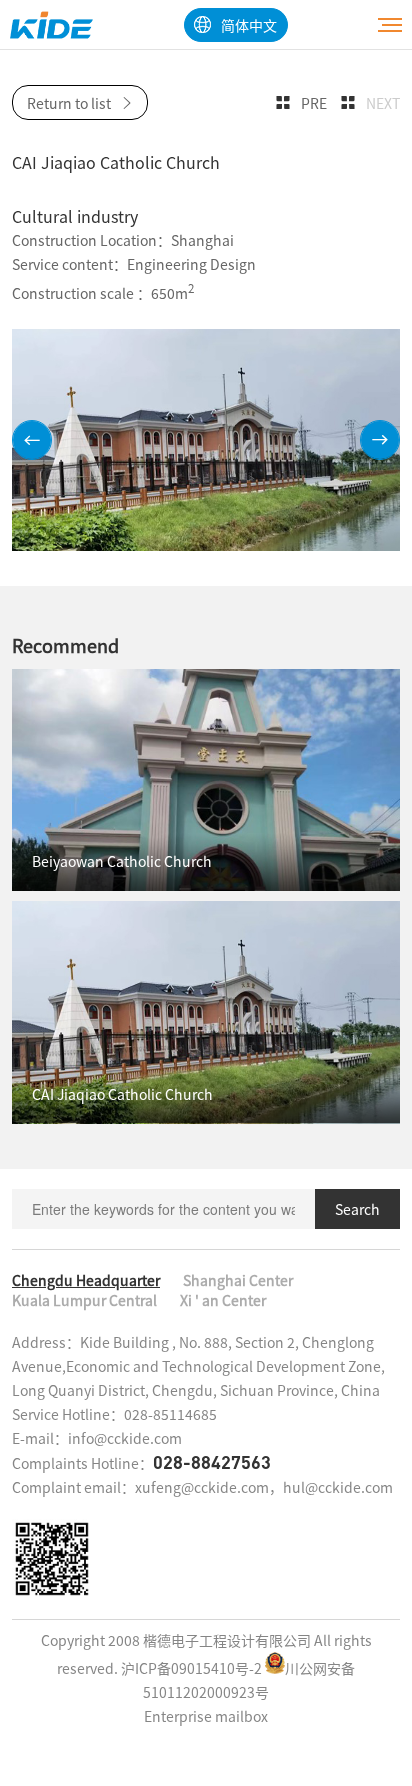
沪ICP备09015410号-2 (191, 1668)
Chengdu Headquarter (86, 1280)
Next (383, 103)
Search (357, 1209)
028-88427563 (212, 1462)
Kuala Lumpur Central (84, 1300)
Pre (314, 103)
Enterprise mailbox (206, 1716)
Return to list (69, 103)
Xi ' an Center (223, 1300)
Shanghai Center (238, 1280)
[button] (32, 440)
